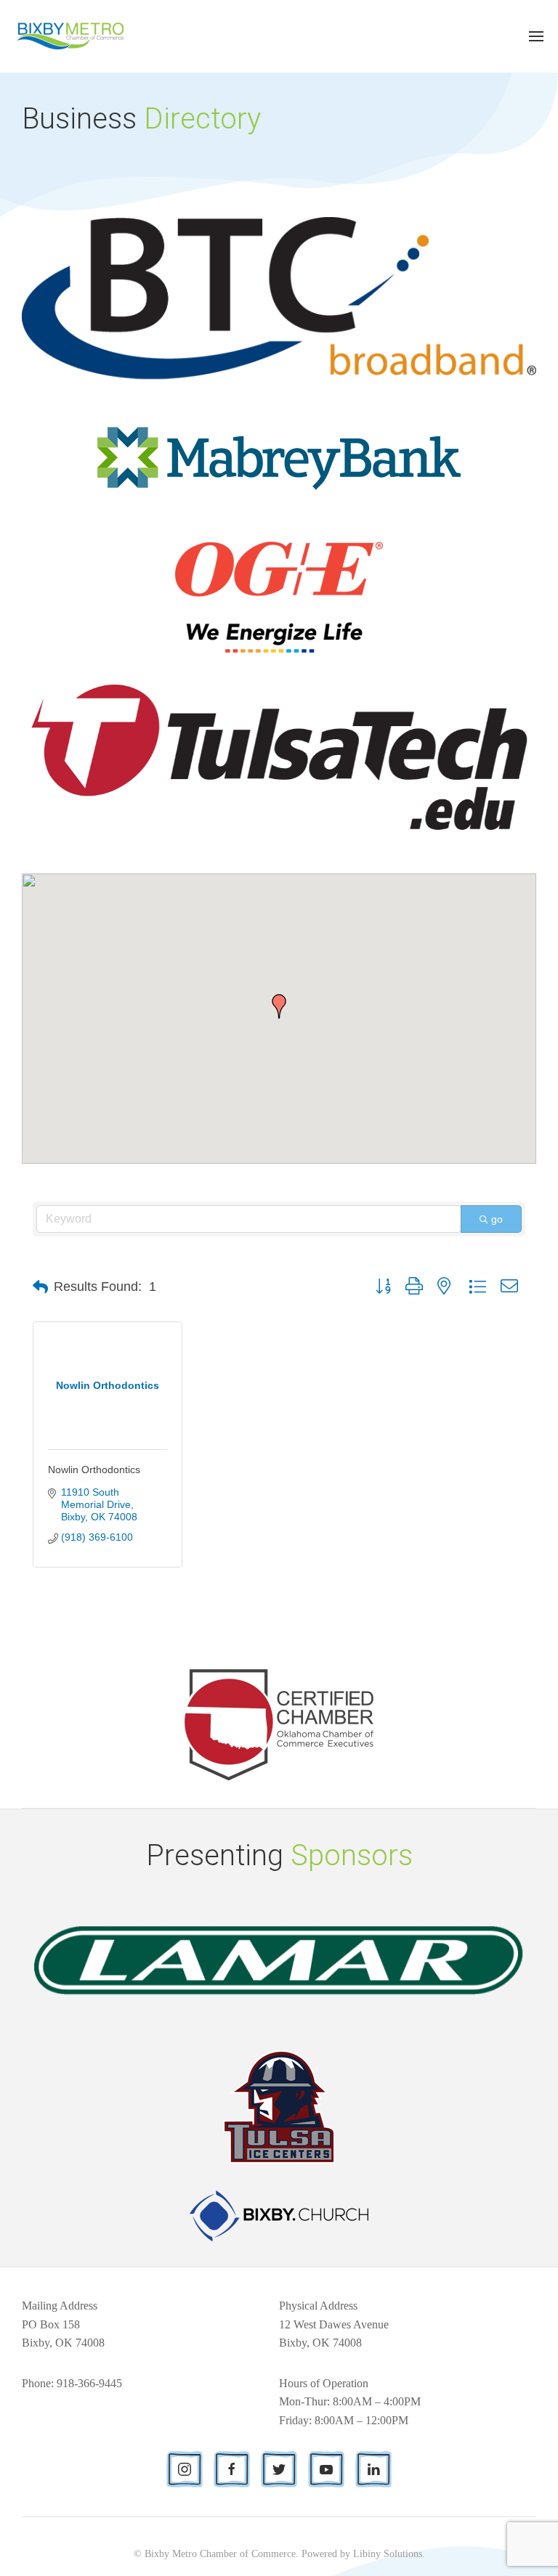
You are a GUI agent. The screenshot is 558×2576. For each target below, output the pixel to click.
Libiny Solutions (388, 2554)
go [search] (497, 1219)
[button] (279, 1006)
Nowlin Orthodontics (94, 1470)
